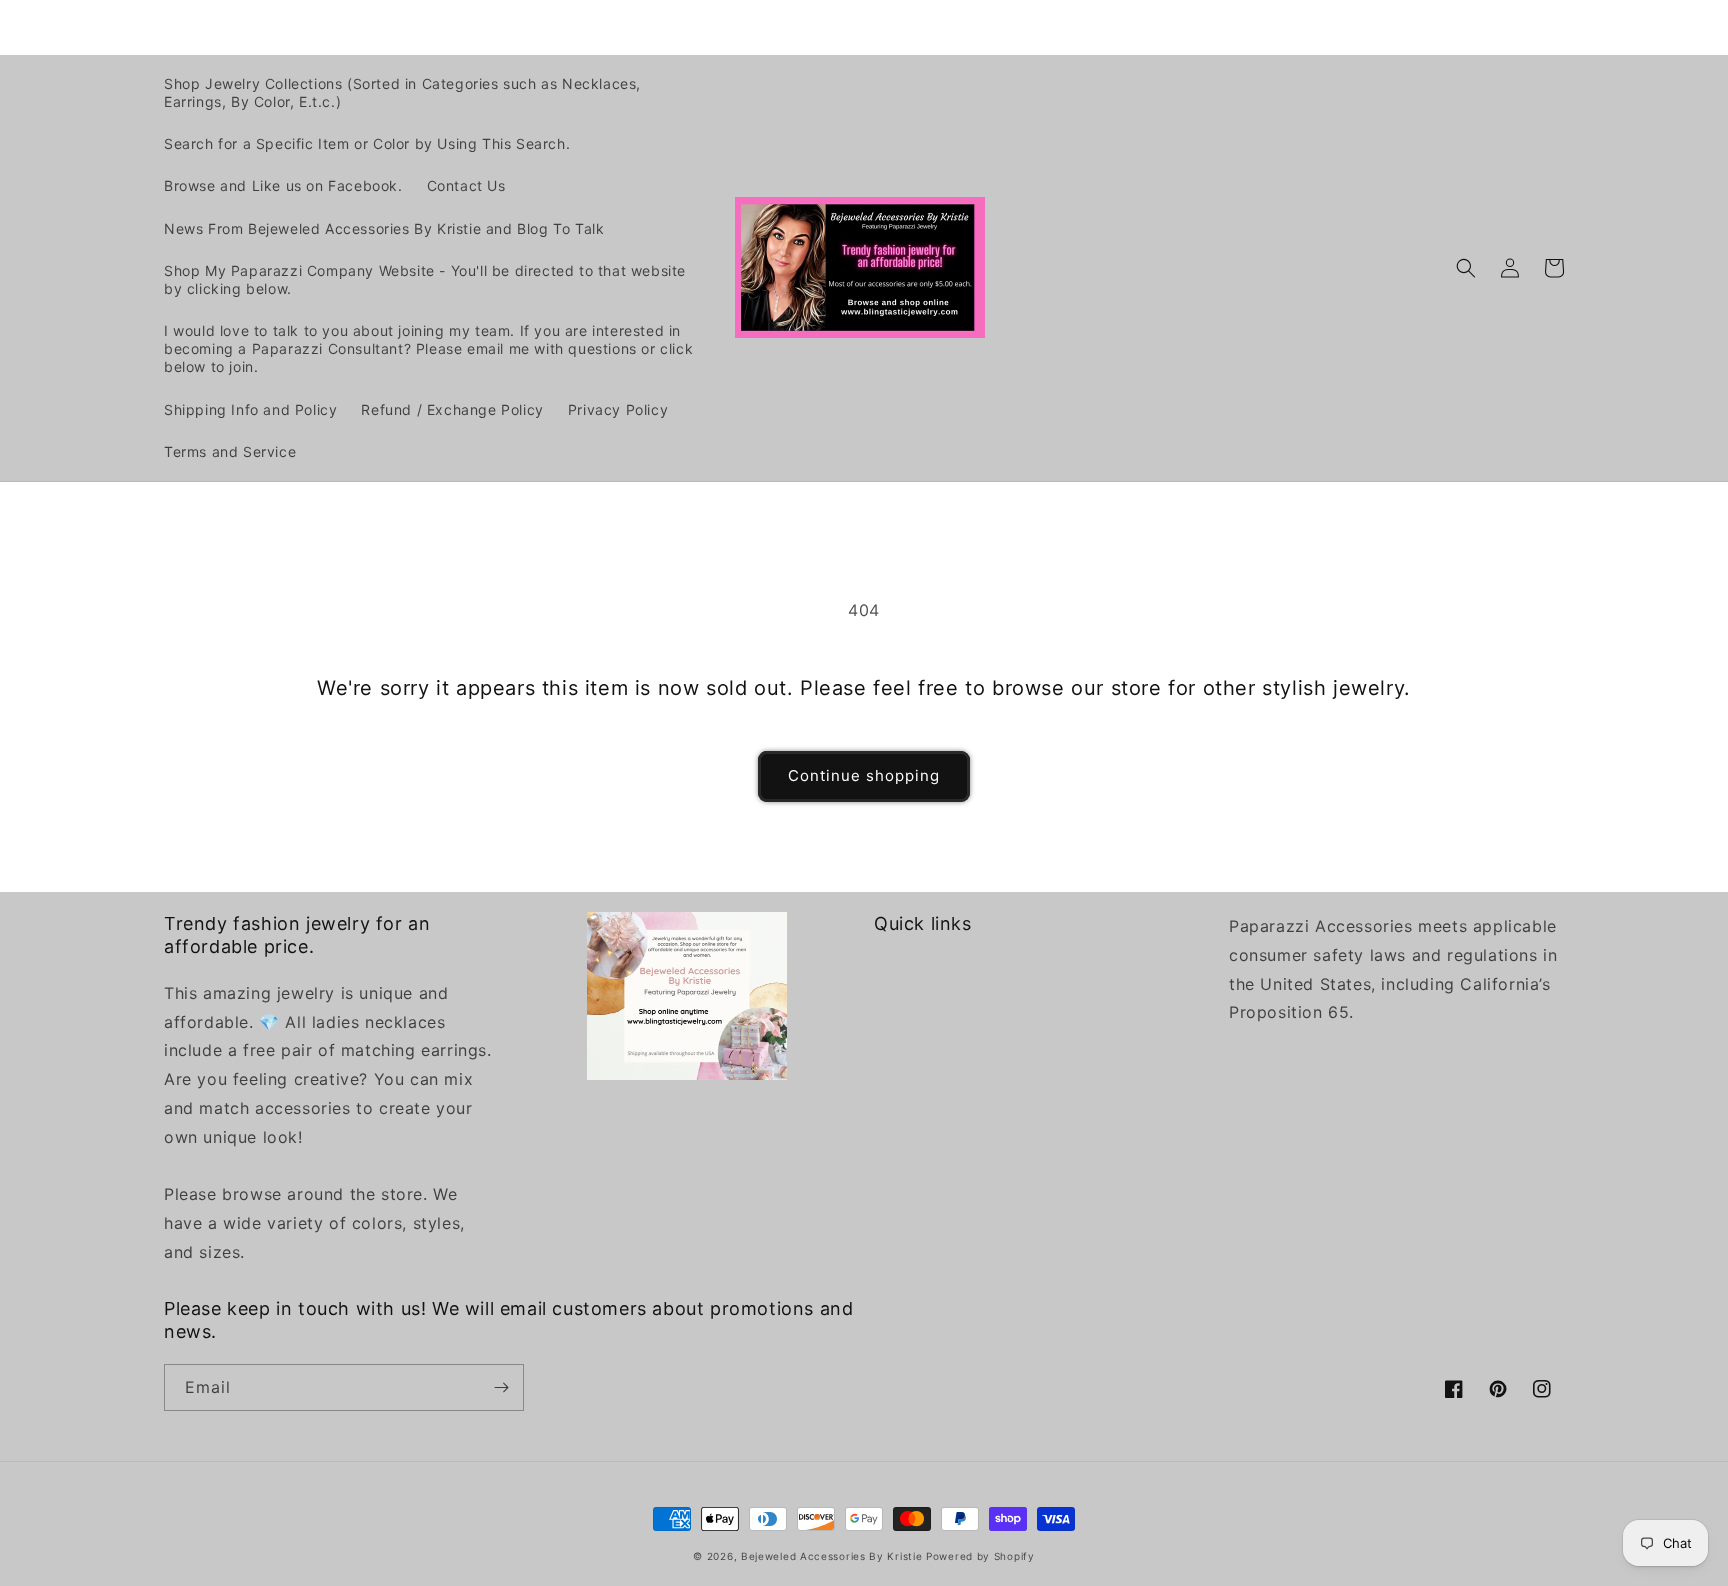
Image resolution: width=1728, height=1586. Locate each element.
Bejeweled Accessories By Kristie (831, 1556)
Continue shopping (864, 775)
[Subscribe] (501, 1387)
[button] (1466, 268)
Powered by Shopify (980, 1556)
